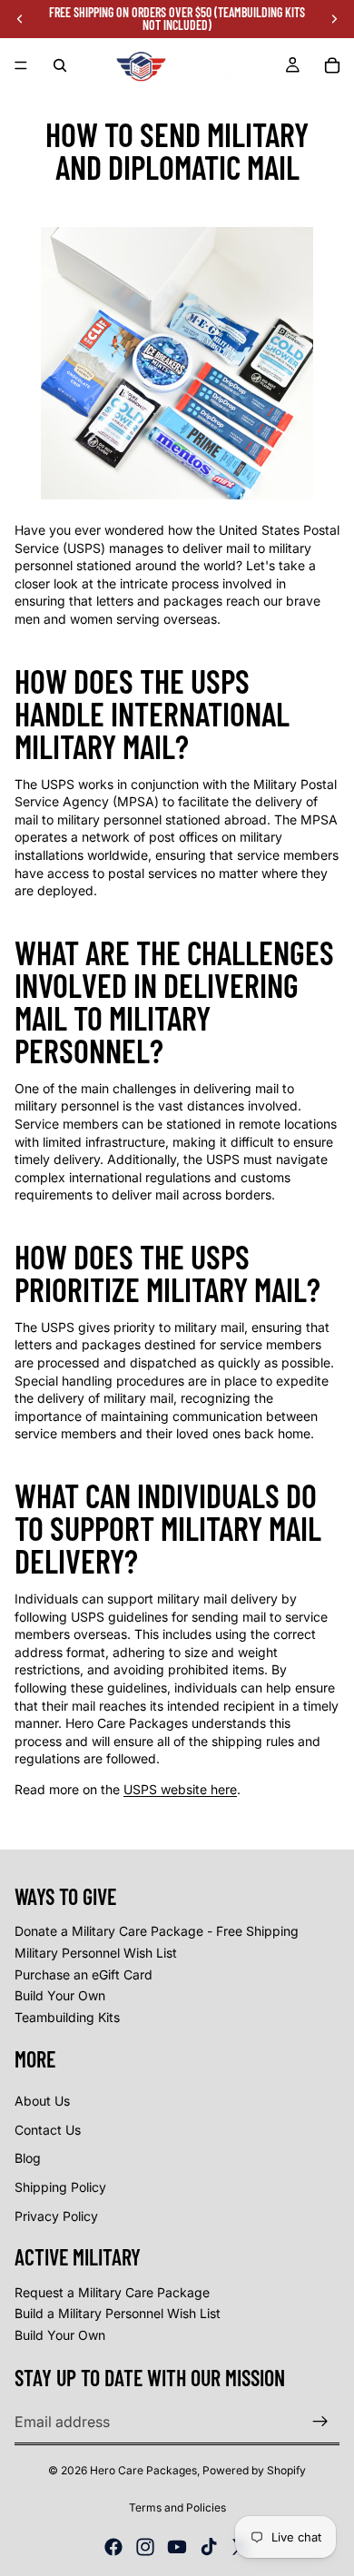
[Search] (60, 65)
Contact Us (48, 2130)
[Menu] (21, 65)
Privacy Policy (56, 2216)
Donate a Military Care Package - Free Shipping (157, 1931)
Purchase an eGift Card (84, 1974)
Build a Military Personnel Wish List (118, 2313)
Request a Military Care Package (112, 2292)
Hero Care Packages (143, 2470)
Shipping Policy (60, 2187)
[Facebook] (113, 2547)
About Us (42, 2101)
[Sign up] (320, 2422)
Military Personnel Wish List (96, 1953)
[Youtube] (177, 2547)
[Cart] (332, 65)
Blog (28, 2158)
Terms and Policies (177, 2507)
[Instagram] (145, 2547)
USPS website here (180, 1789)
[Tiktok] (209, 2547)
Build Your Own (60, 1995)
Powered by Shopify (254, 2470)
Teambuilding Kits (67, 2017)
